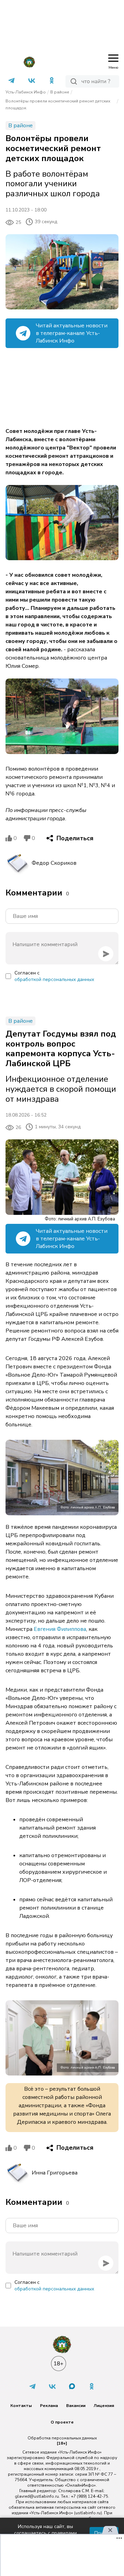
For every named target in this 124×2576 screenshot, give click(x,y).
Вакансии (76, 2406)
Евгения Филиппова (60, 1629)
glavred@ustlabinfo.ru (37, 2496)
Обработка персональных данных (62, 2438)
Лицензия (104, 2406)
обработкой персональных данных (54, 979)
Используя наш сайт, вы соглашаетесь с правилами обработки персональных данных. (45, 2533)
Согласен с (54, 976)
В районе (60, 92)
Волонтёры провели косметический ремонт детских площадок (58, 105)
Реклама (49, 2406)
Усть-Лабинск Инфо (26, 92)
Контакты (21, 2406)
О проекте (62, 2422)
